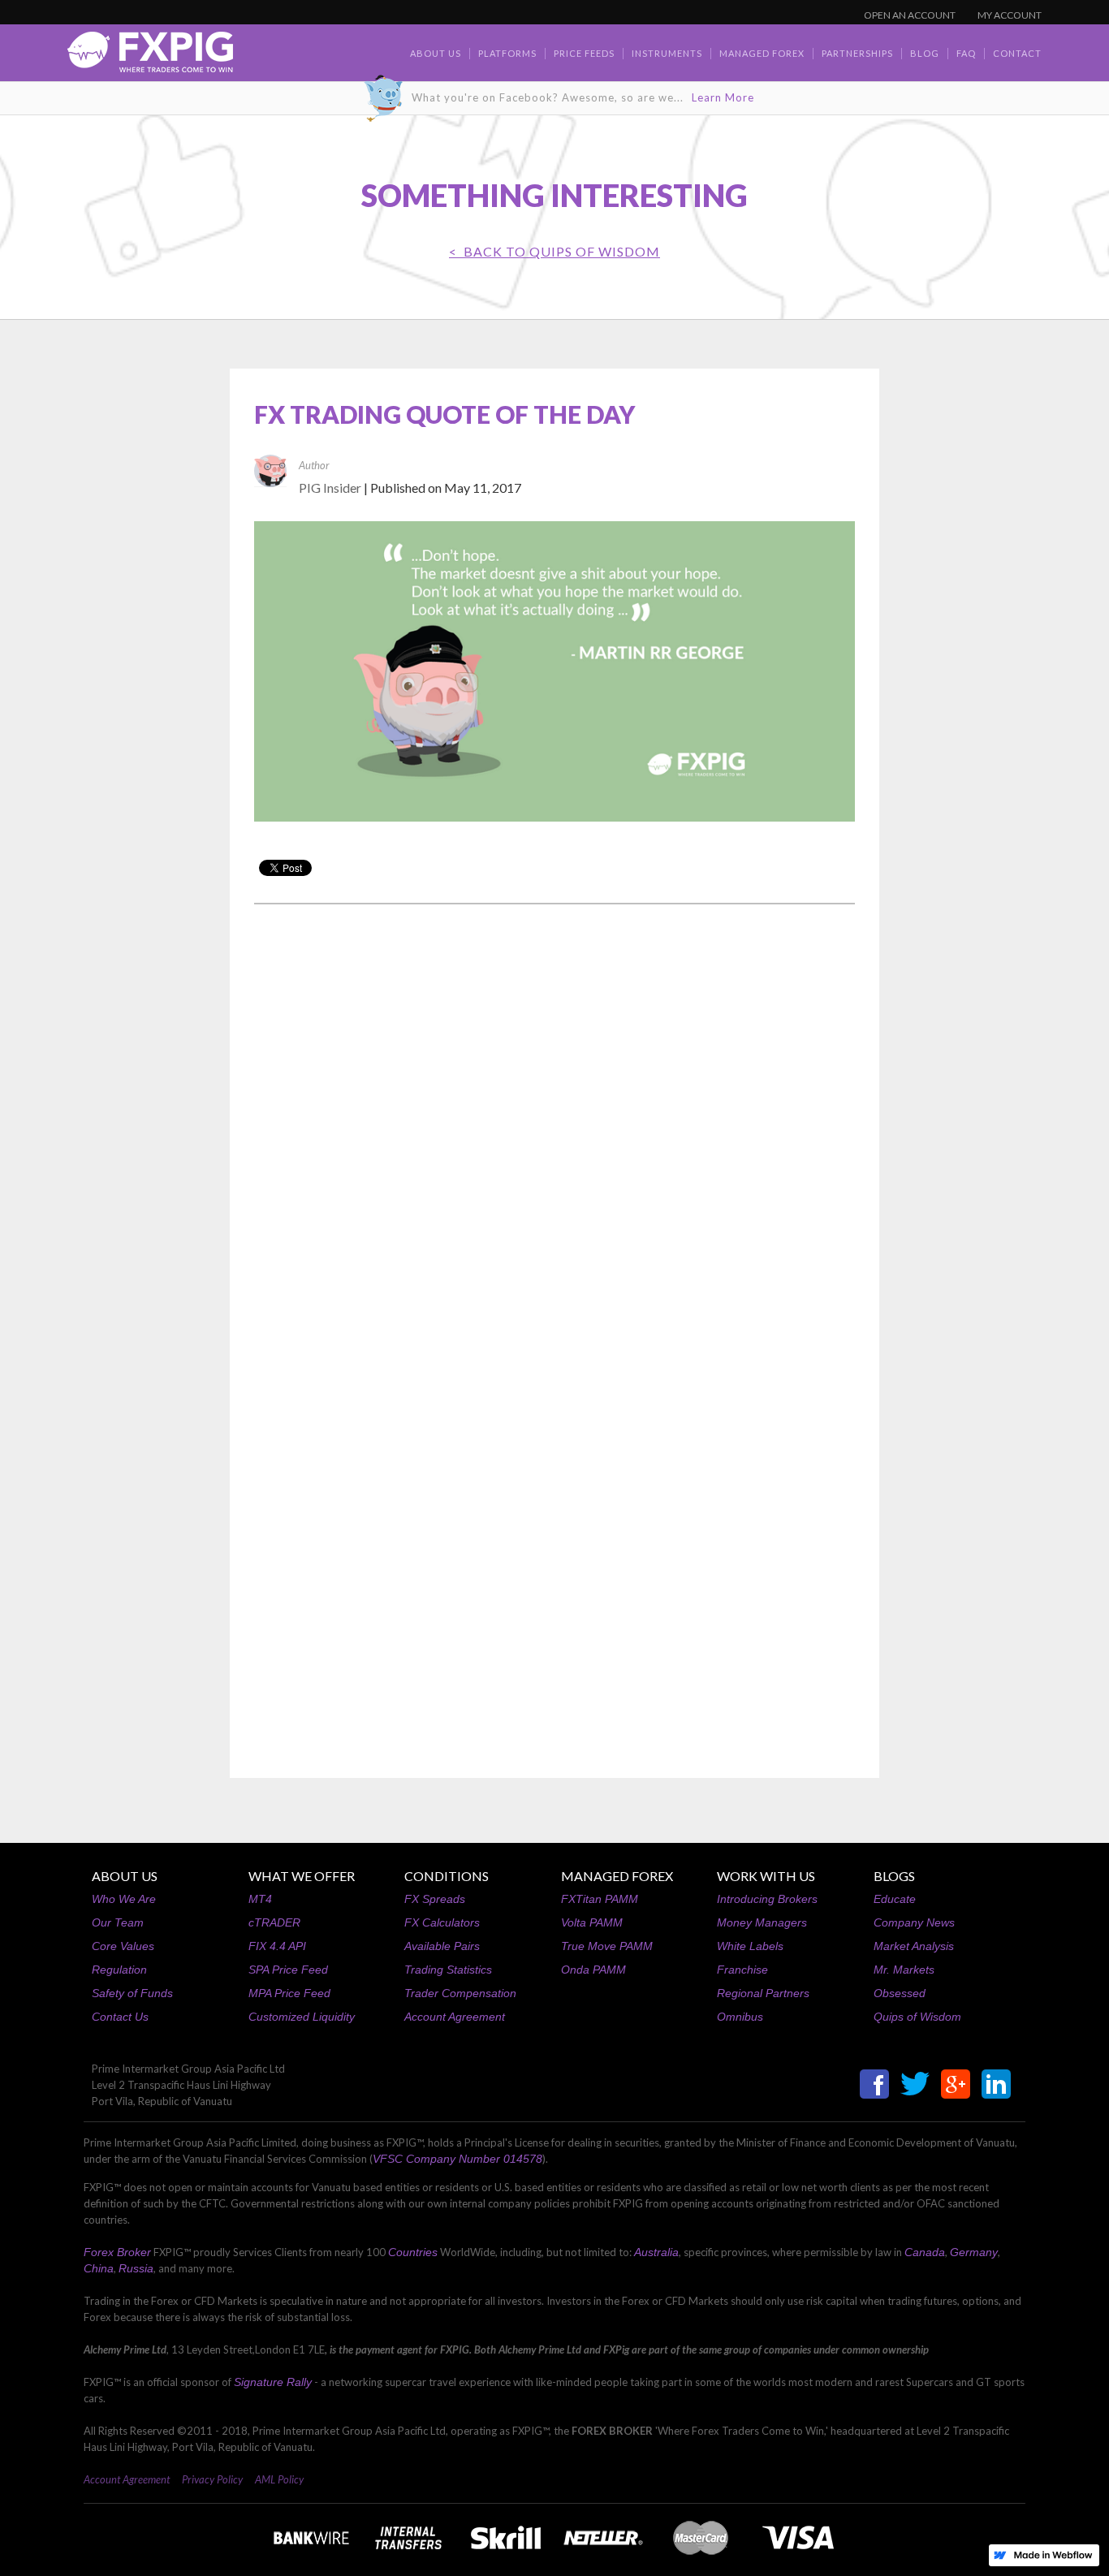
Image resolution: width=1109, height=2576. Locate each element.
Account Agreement (455, 2017)
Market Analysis (914, 1946)
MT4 (260, 1899)
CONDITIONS (447, 1876)
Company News (914, 1922)
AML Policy (279, 2479)
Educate (895, 1899)
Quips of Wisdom (917, 2017)
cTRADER (274, 1922)
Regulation (119, 1970)
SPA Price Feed (288, 1970)
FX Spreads (435, 1899)
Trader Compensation (460, 1993)
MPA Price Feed (289, 1993)
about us (436, 53)
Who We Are (124, 1899)
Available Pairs (442, 1946)
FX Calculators (442, 1922)
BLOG (925, 53)
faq (966, 53)
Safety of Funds (132, 1993)
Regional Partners (763, 1993)
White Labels (750, 1946)
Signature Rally (273, 2382)
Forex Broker (117, 2252)
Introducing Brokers (767, 1899)
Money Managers (762, 1922)
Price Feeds (584, 53)
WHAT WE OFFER (302, 1876)
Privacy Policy (212, 2479)
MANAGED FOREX (617, 1876)
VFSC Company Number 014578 (457, 2159)
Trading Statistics (448, 1970)
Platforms (507, 53)
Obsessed (900, 1993)
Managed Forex (762, 53)
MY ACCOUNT (1010, 15)
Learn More (723, 97)
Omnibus (740, 2017)
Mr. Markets (904, 1970)
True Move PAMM (607, 1946)
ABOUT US (125, 1876)
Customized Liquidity (302, 2017)
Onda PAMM (593, 1970)
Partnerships (857, 53)
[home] (150, 56)
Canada (925, 2252)
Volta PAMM (592, 1922)
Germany (974, 2252)
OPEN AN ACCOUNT (910, 15)
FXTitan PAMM (600, 1899)
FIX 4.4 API (277, 1946)
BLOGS (894, 1876)
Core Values (123, 1946)
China (99, 2268)
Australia (656, 2252)
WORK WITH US (766, 1876)
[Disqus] (554, 1124)
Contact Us (120, 2017)
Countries (413, 2252)
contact (1017, 53)
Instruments (667, 53)
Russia (136, 2268)
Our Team (118, 1922)
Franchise (742, 1970)
